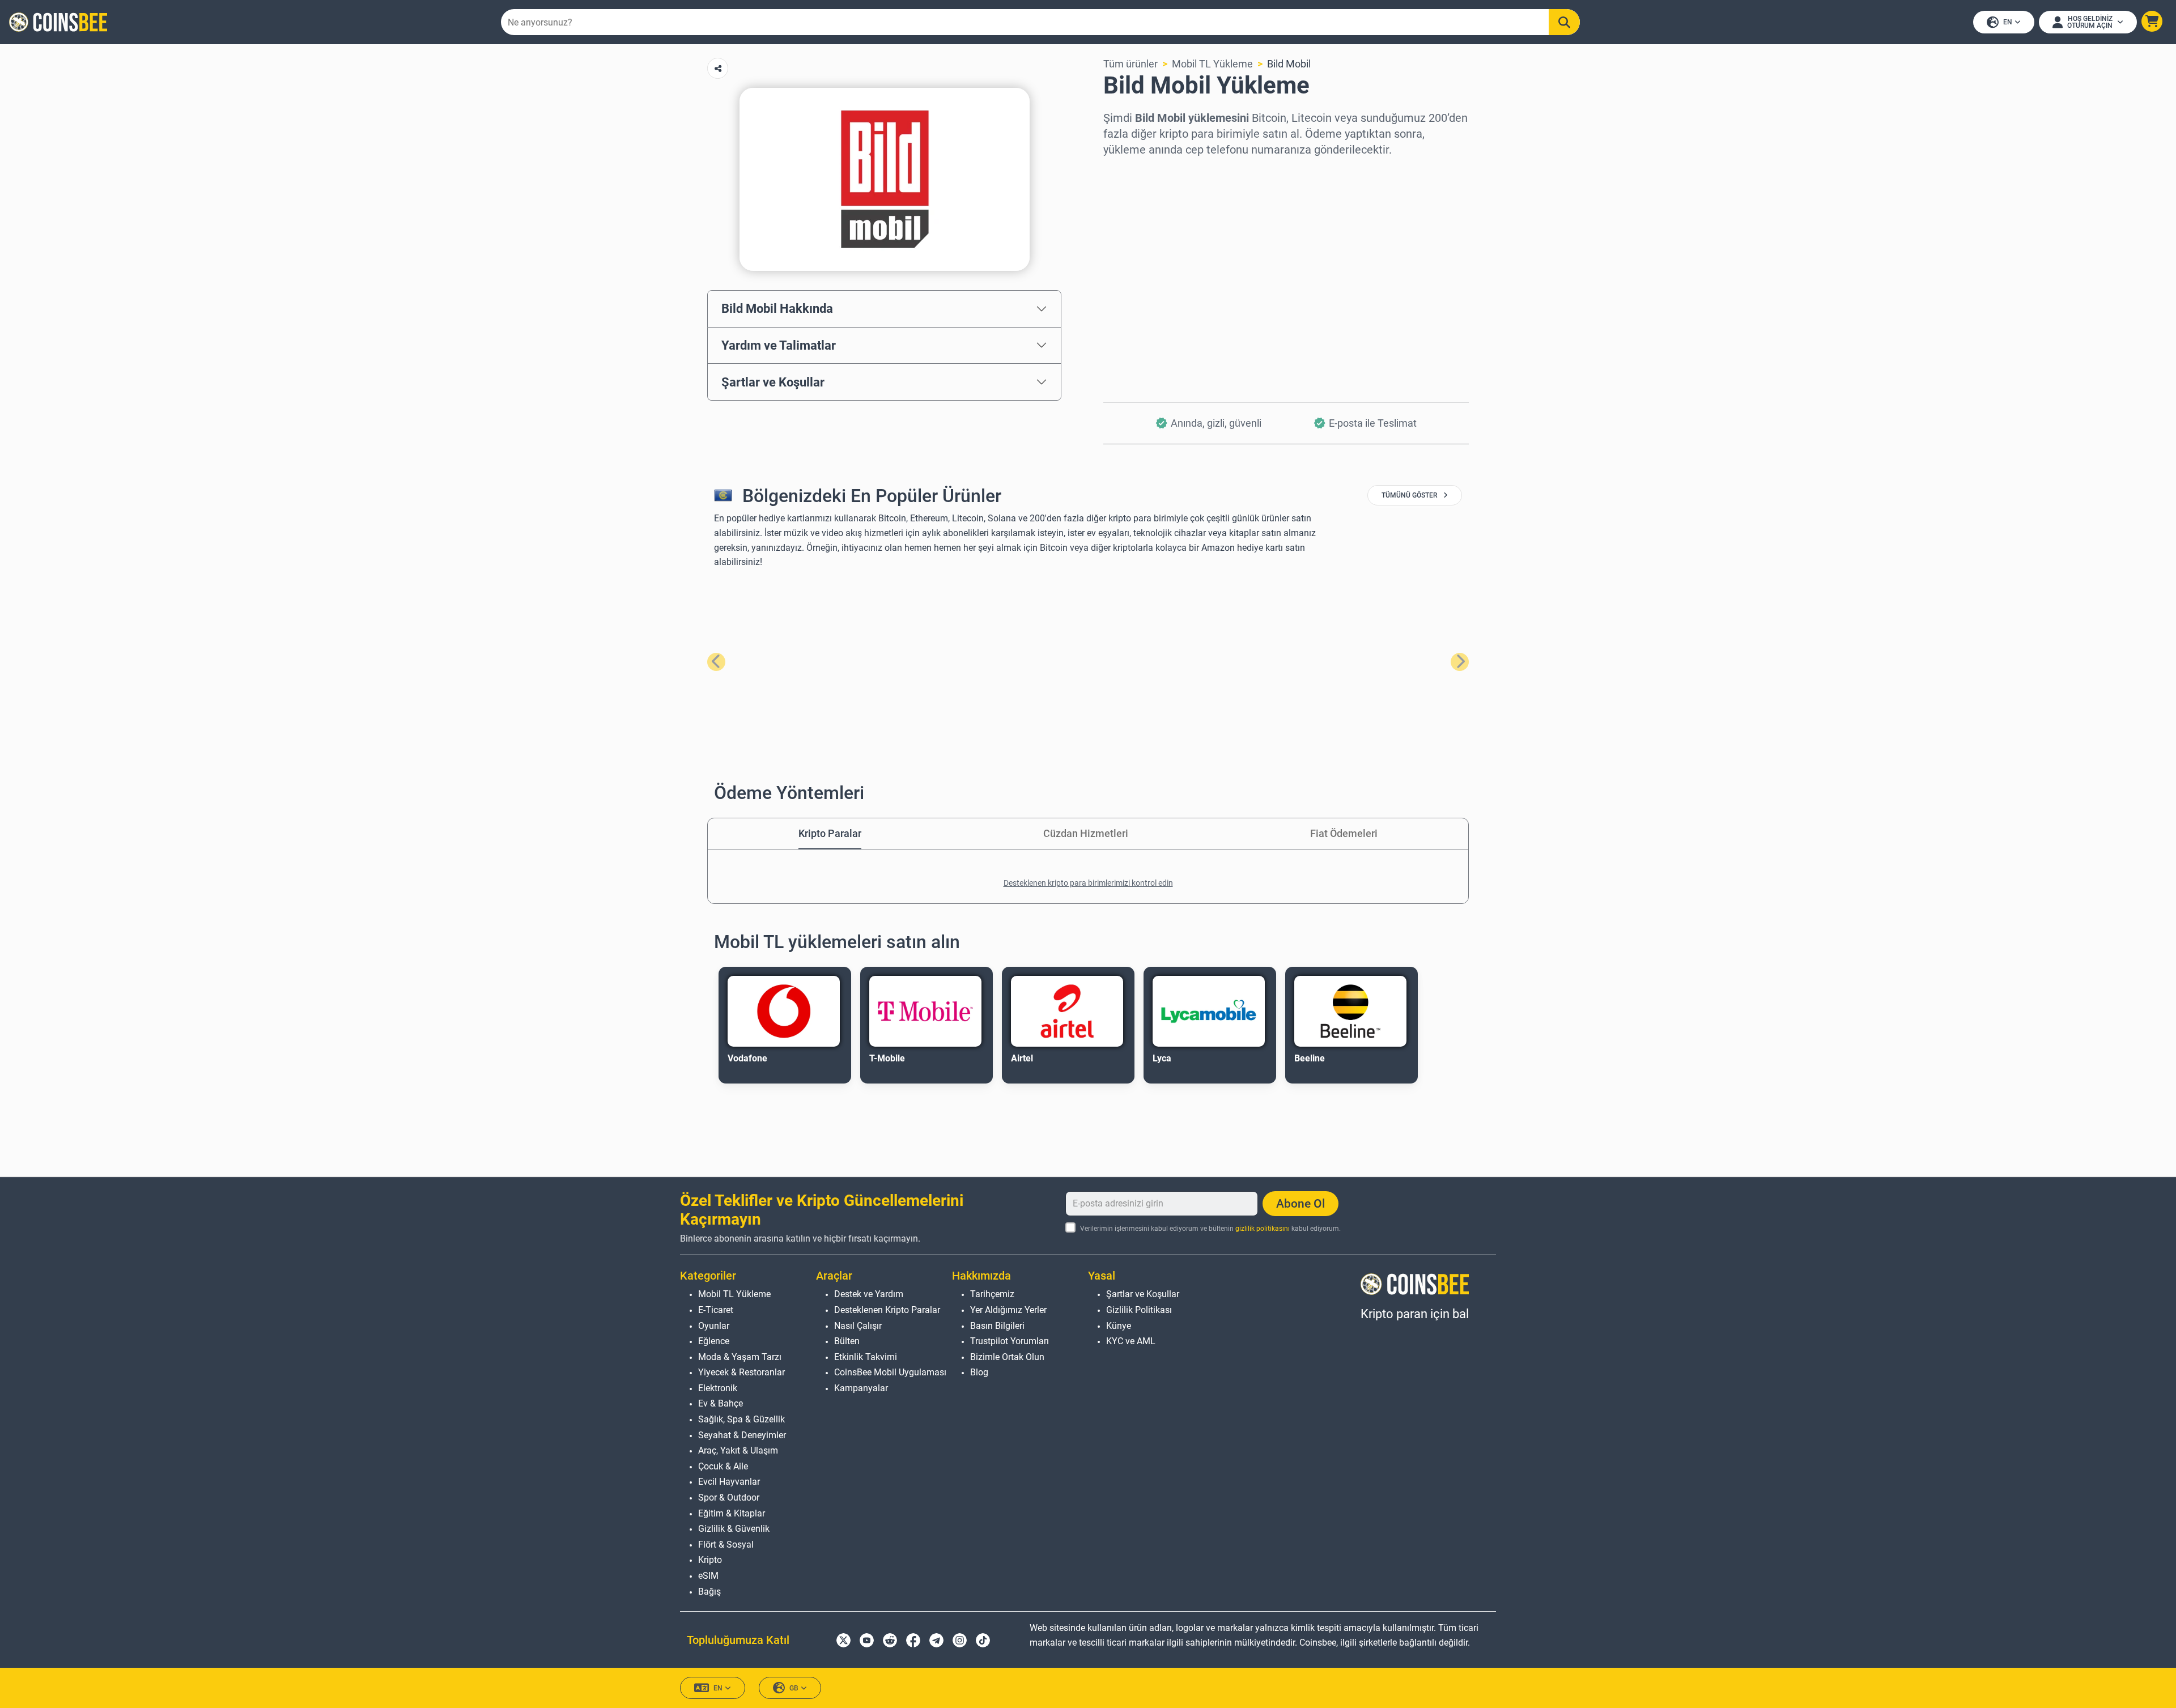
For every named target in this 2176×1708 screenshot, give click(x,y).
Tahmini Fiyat (1134, 270)
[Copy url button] (718, 68)
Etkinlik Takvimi (866, 1357)
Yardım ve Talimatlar (779, 345)
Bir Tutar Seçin (1137, 221)
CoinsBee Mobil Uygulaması (890, 1372)
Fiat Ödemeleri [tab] (1344, 833)
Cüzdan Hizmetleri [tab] (1086, 833)
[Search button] (1564, 22)
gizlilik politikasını (1263, 1229)
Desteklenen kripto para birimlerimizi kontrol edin (1088, 883)
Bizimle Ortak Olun (1007, 1357)
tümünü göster (1410, 495)
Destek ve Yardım (869, 1294)
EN (2008, 22)
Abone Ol (1300, 1204)
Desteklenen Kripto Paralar (887, 1310)
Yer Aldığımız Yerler (1008, 1310)
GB (794, 1688)
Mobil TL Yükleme (1212, 64)
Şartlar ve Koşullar (773, 382)
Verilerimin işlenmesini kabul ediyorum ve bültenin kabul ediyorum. (1210, 1229)
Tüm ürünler (1130, 64)
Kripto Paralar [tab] (830, 833)
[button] (2152, 21)
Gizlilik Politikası (1139, 1310)
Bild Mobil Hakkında (777, 308)
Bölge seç (1125, 173)
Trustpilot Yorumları (1010, 1341)
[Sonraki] (1460, 662)
